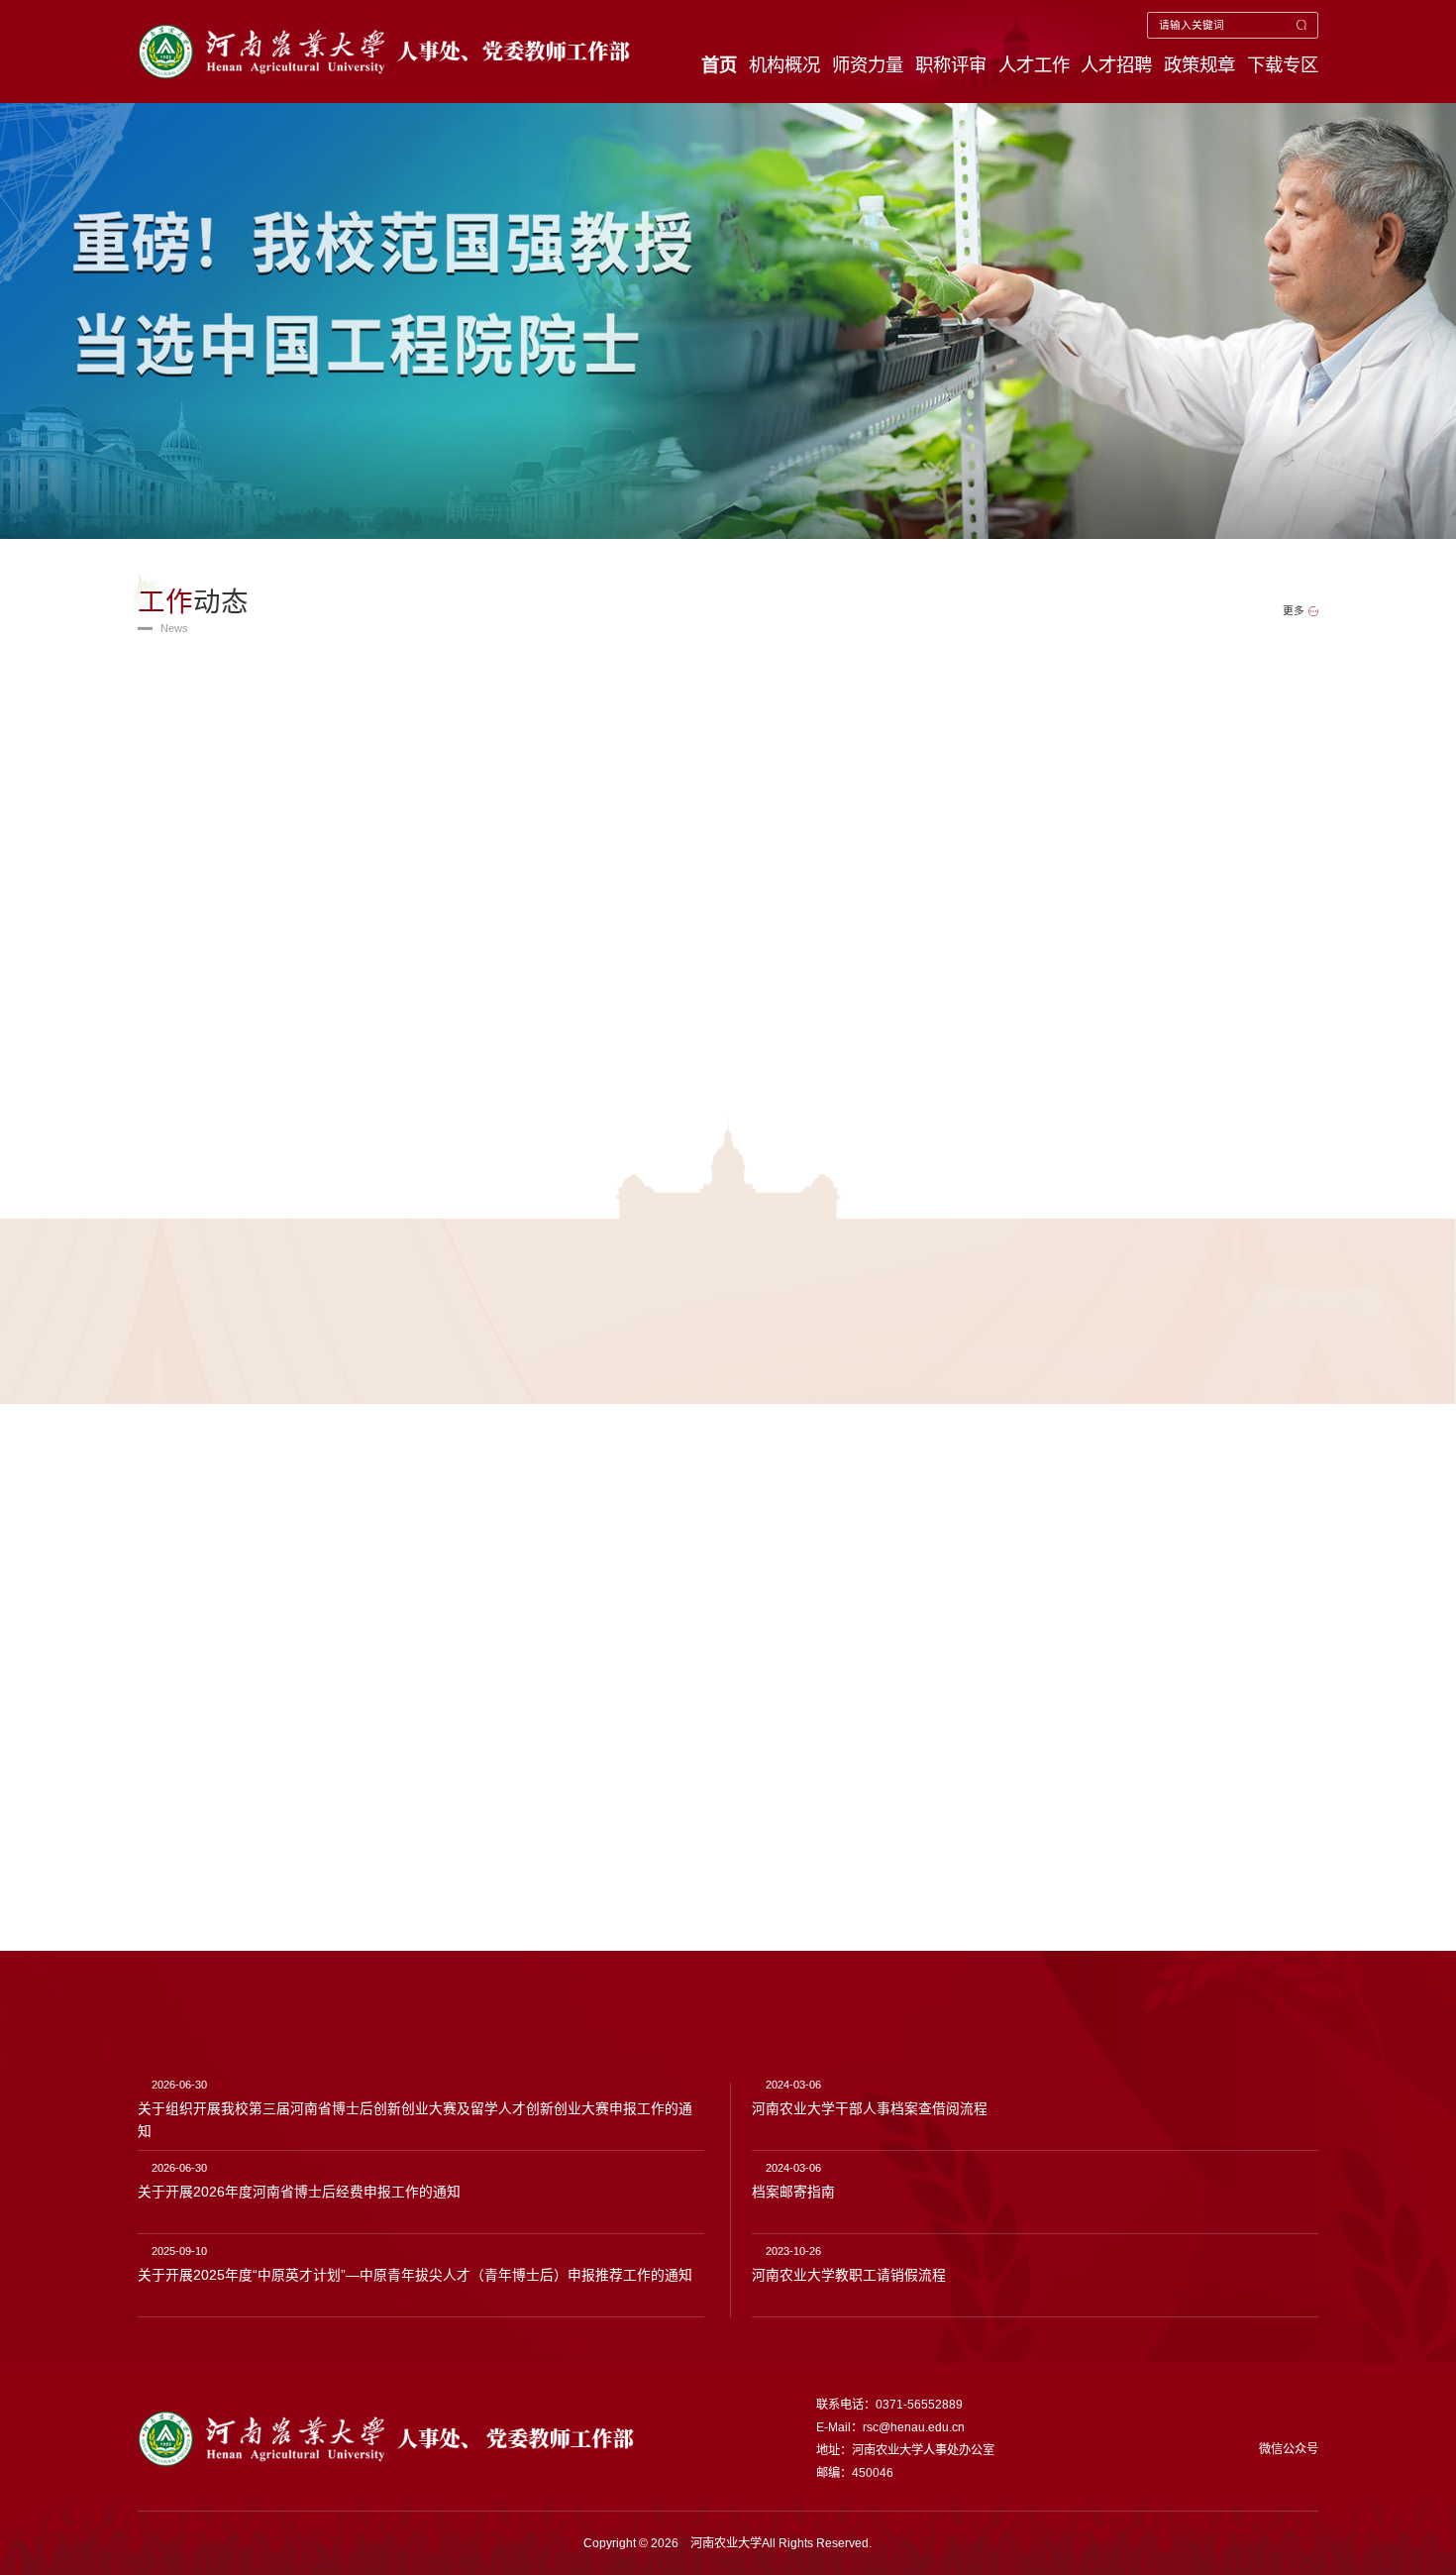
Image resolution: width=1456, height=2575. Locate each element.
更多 (1294, 611)
